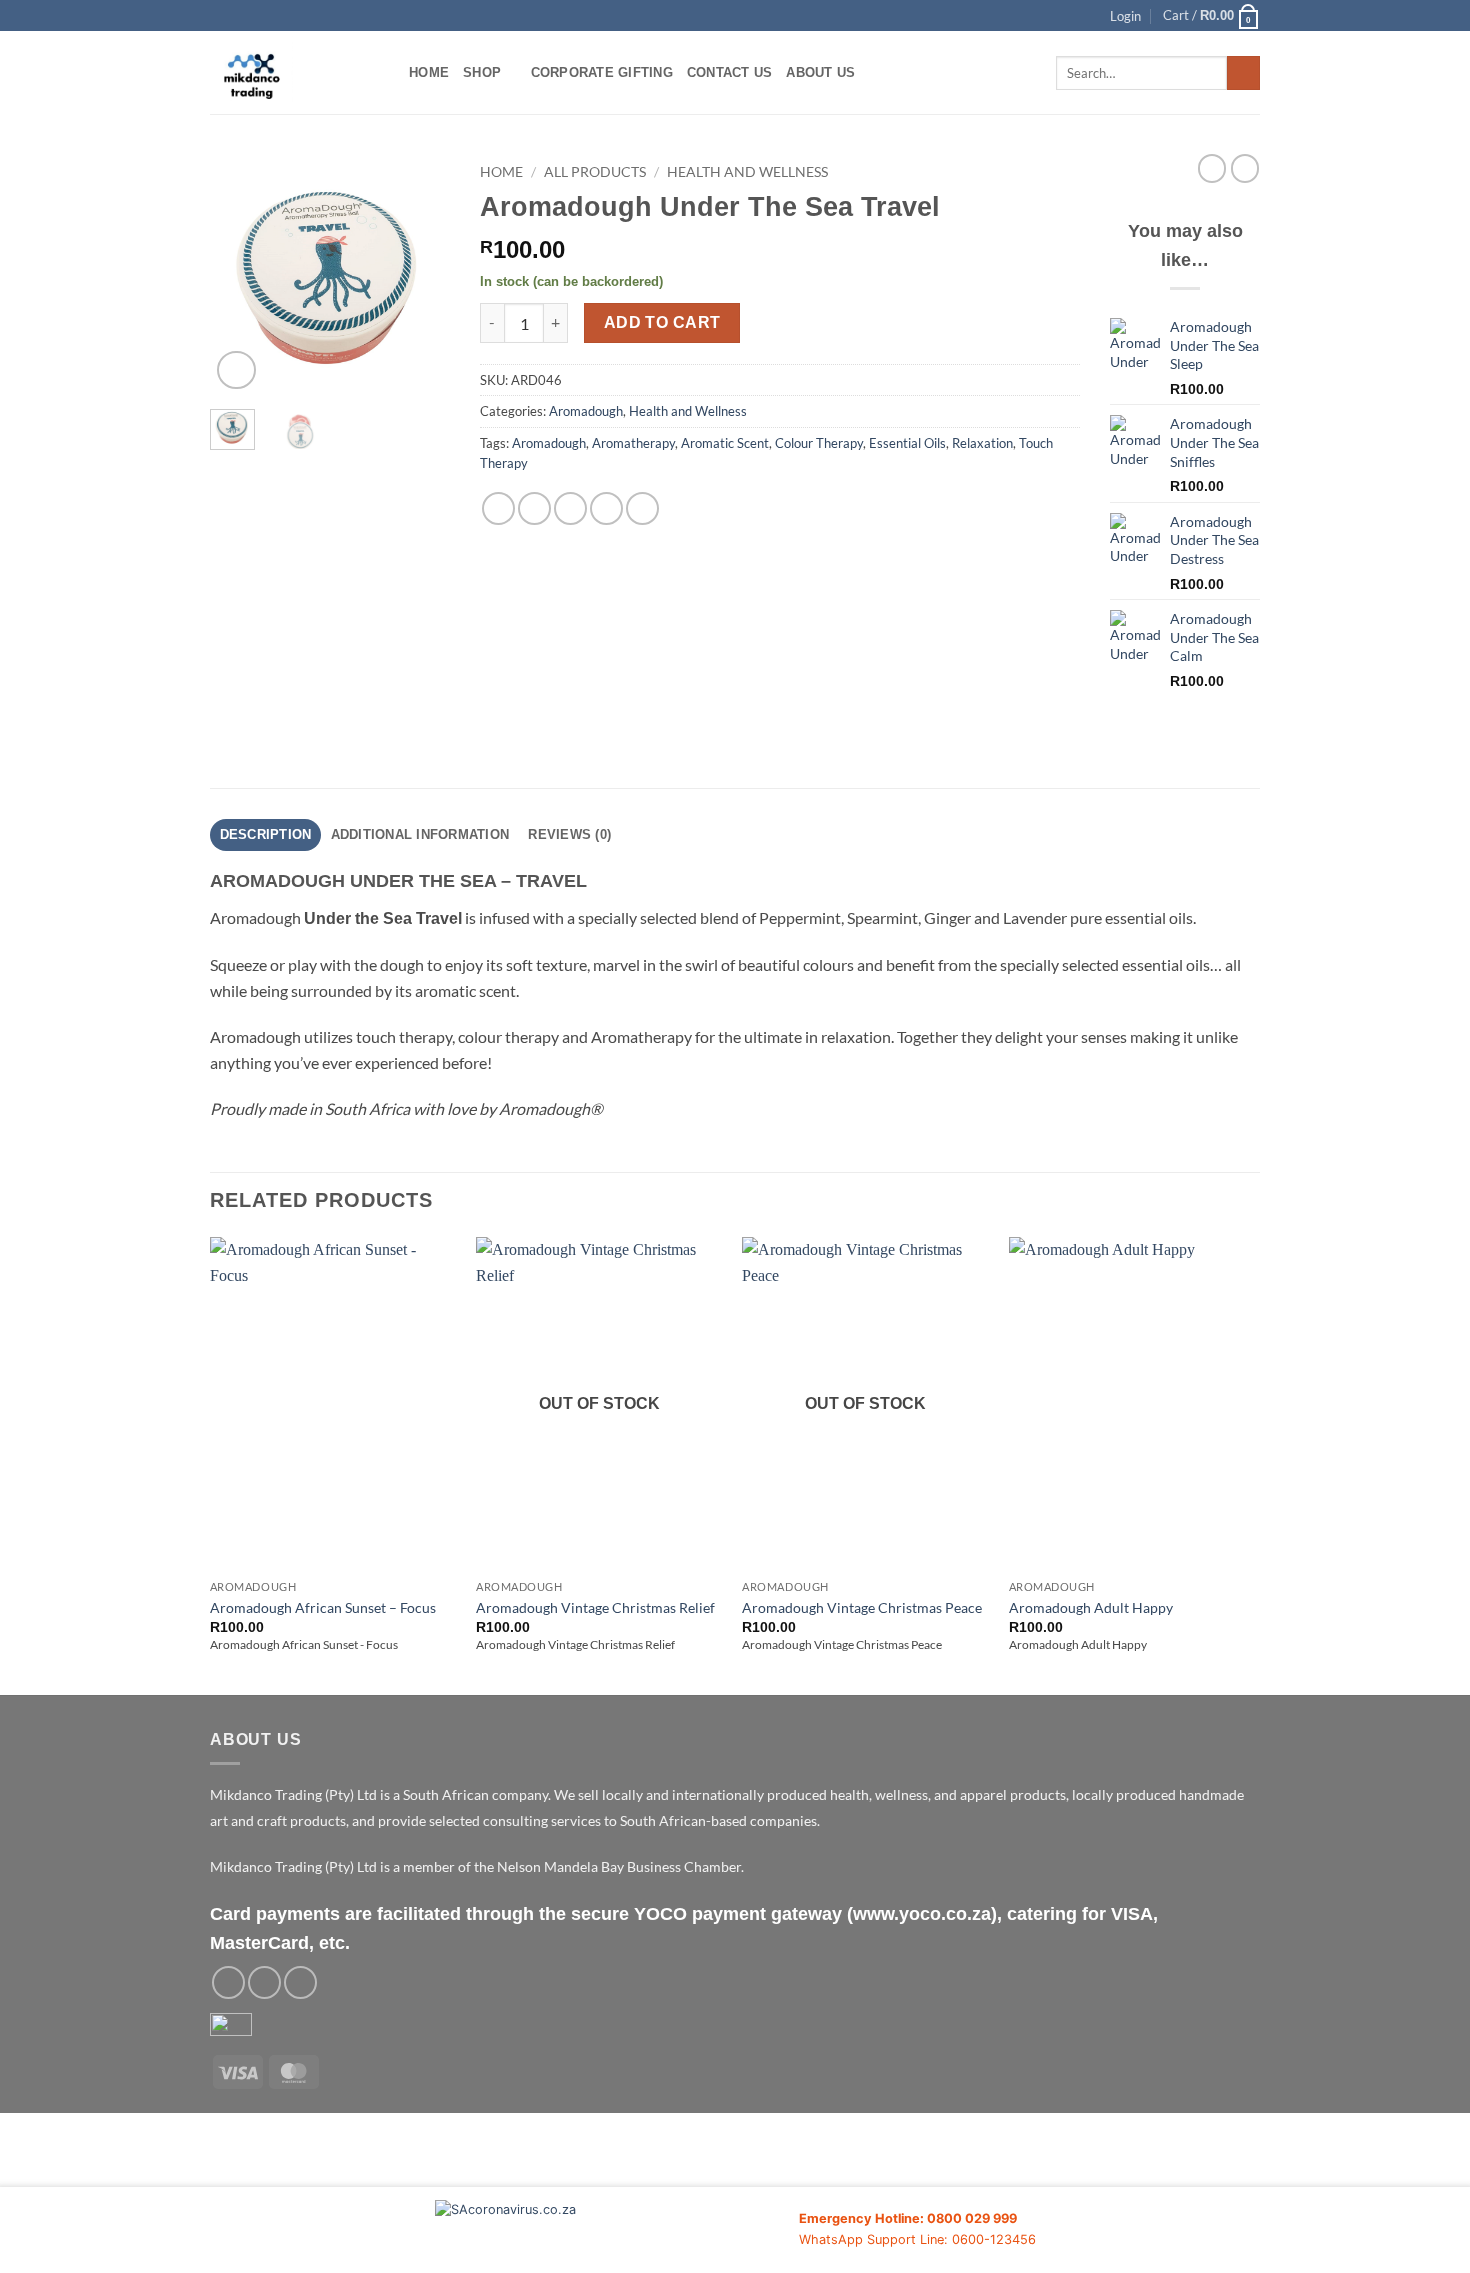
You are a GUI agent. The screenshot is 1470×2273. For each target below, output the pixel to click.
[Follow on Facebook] (228, 1982)
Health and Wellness (747, 172)
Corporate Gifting (602, 72)
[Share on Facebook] (498, 508)
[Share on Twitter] (534, 508)
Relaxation (982, 443)
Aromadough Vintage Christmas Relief (595, 1607)
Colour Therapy (819, 443)
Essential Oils (907, 443)
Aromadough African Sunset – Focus (323, 1607)
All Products (595, 172)
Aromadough (586, 411)
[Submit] (1243, 73)
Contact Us (730, 72)
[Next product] (1212, 168)
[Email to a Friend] (570, 508)
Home (429, 72)
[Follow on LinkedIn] (300, 1982)
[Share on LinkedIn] (642, 508)
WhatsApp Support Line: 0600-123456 (917, 2239)
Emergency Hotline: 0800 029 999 (908, 2218)
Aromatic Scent (725, 443)
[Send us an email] (264, 1982)
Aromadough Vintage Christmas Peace (862, 1607)
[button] (1125, 16)
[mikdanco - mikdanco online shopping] (294, 72)
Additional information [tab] (420, 834)
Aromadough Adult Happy (1091, 1607)
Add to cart (662, 322)
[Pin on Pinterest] (606, 508)
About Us (820, 72)
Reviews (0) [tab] (569, 834)
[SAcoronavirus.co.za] (617, 2230)
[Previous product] (1245, 168)
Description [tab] (266, 834)
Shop (482, 72)
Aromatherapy (633, 443)
